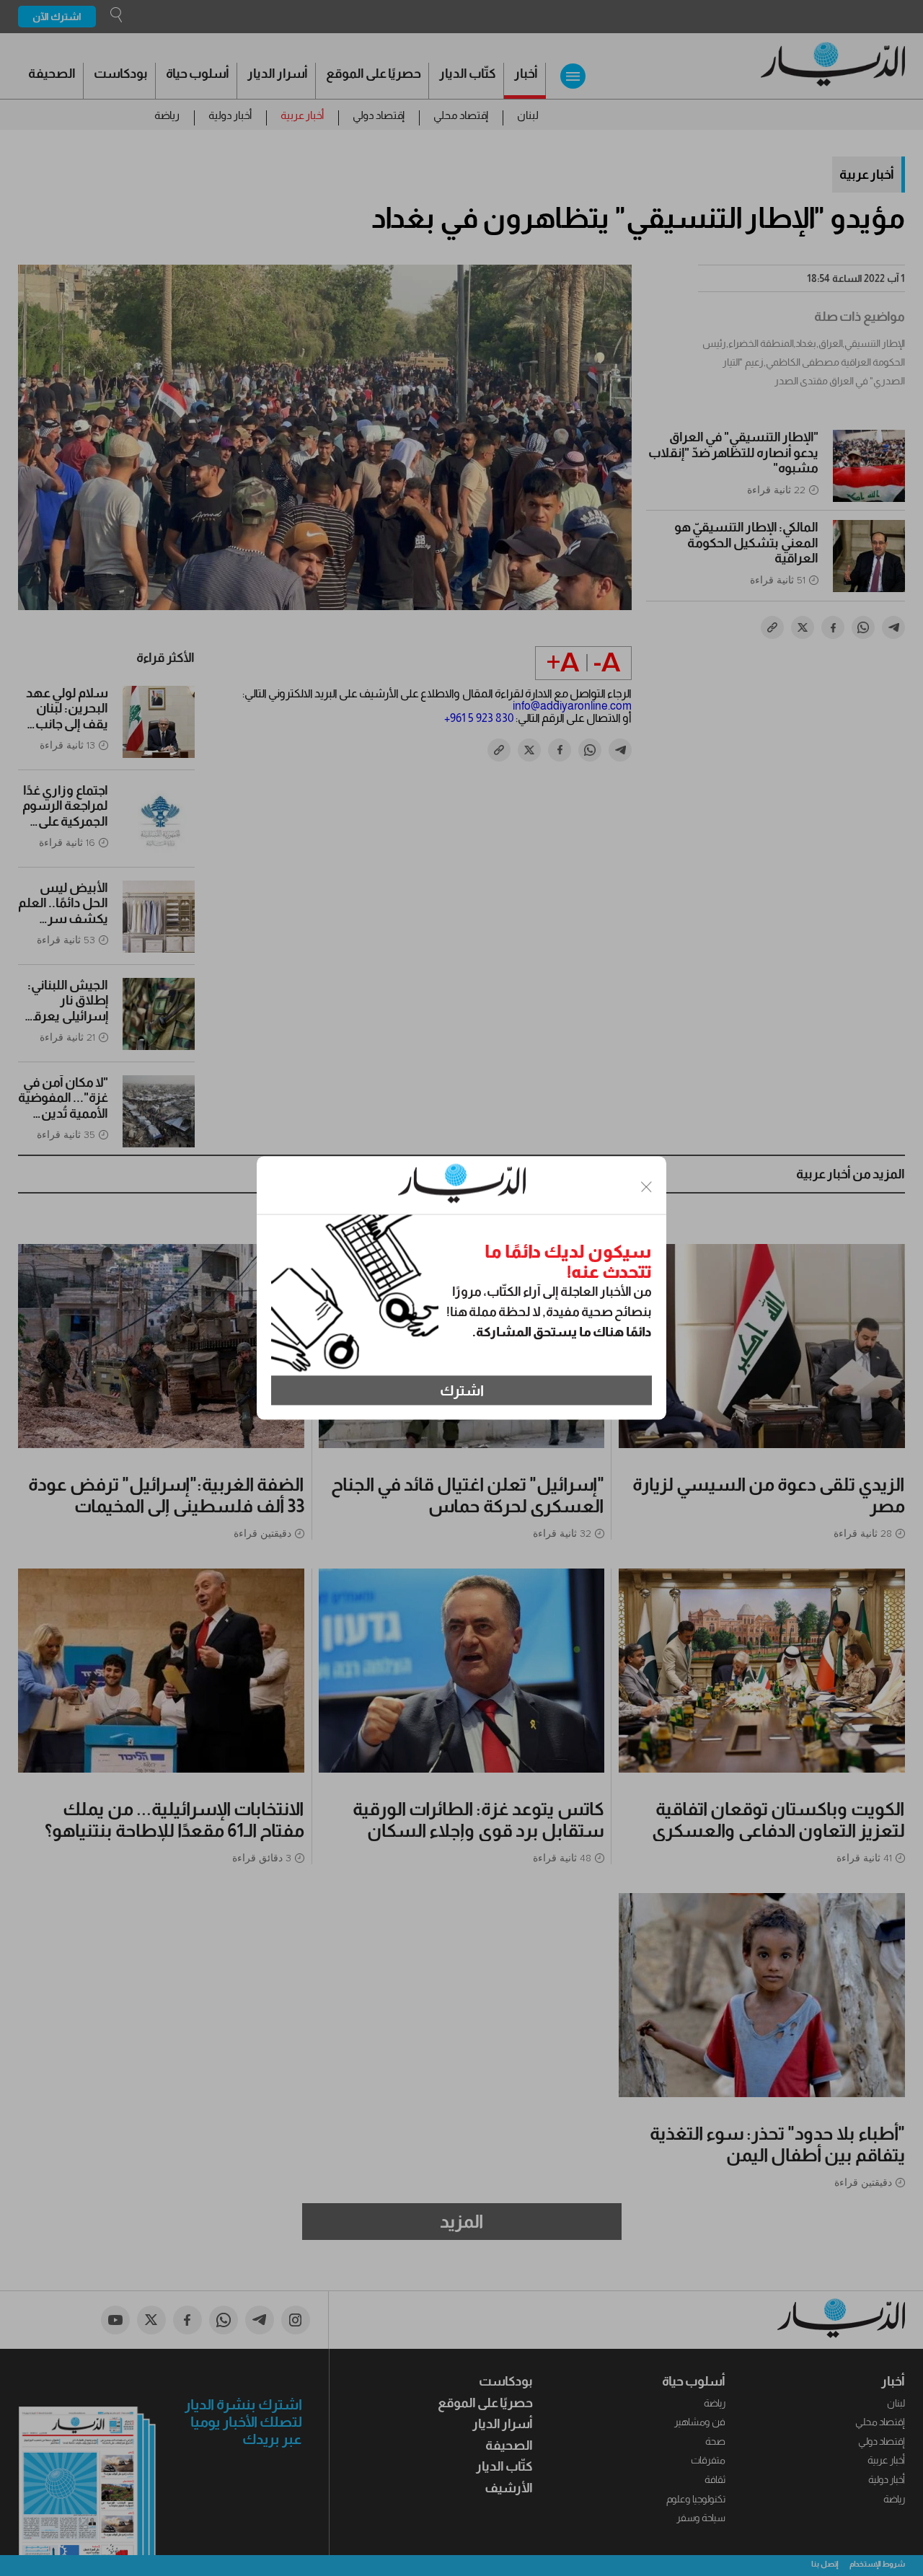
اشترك (462, 1390)
